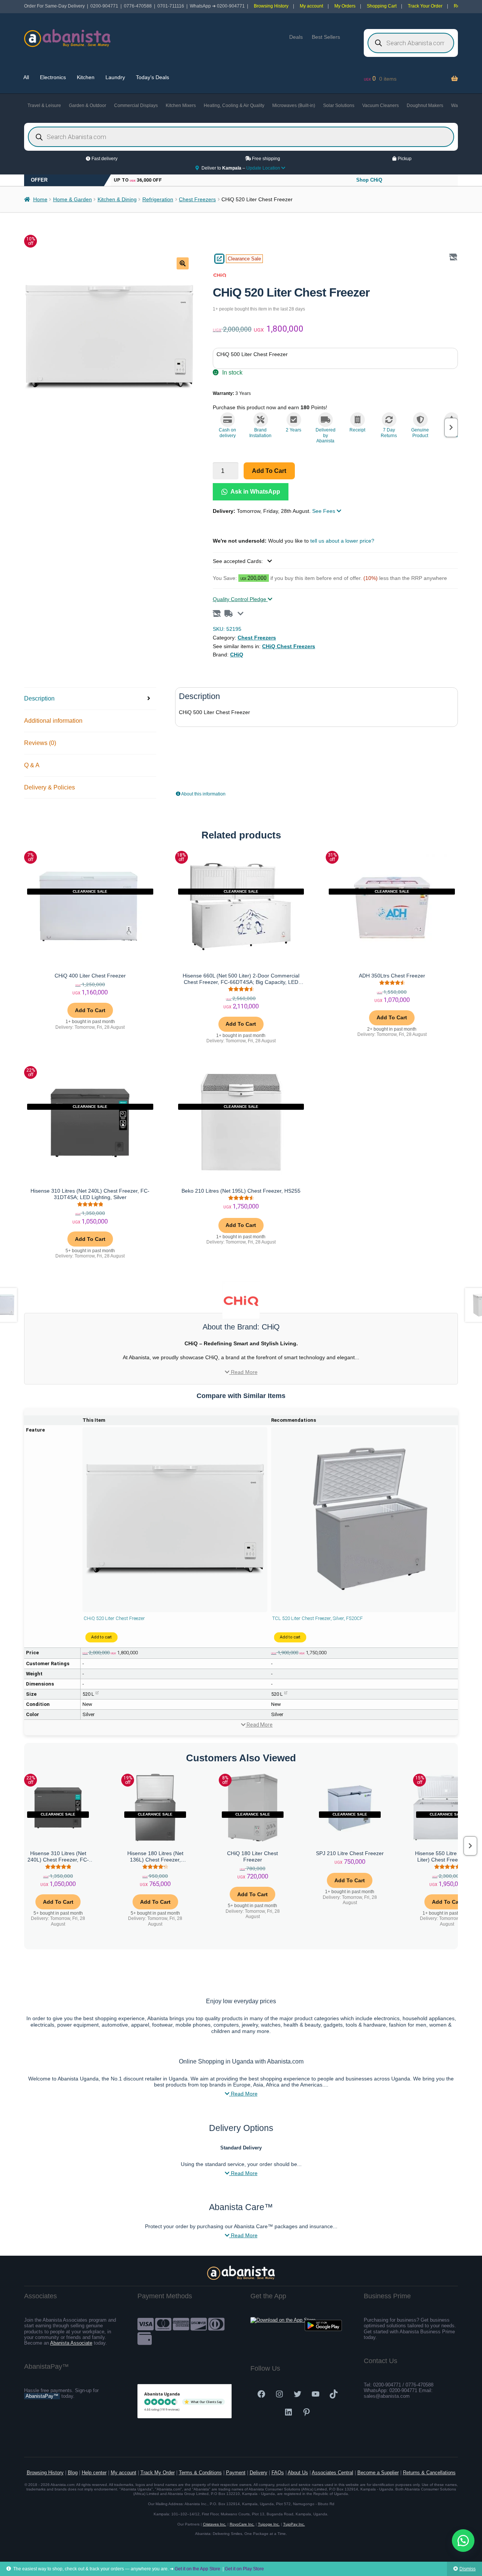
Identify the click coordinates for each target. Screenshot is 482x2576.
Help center (94, 2473)
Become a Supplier (378, 2473)
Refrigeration (158, 199)
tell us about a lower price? (342, 541)
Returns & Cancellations (429, 2473)
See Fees (324, 511)
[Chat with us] (463, 2541)
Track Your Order (425, 6)
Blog (73, 2473)
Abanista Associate (71, 2343)
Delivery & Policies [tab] (50, 787)
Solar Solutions (339, 106)
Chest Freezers (197, 199)
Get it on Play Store (244, 2569)
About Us (298, 2473)
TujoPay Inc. (294, 2524)
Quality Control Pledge (240, 599)
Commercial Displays (136, 106)
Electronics (53, 77)
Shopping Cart (382, 6)
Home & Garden (72, 199)
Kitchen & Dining (117, 199)
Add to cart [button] (90, 1010)
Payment (236, 2473)
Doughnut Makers (425, 106)
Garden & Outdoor (88, 106)
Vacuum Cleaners (381, 106)
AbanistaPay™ (42, 2396)
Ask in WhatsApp (255, 492)
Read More (243, 1372)
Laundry (115, 77)
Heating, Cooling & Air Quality (234, 106)
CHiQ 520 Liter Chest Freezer (114, 1618)
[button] (183, 263)
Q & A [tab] (32, 765)
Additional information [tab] (53, 721)
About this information (203, 794)
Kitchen (86, 77)
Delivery (259, 2473)
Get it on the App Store (198, 2569)
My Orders (345, 6)
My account (311, 6)
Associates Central (333, 2473)
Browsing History (271, 6)
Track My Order (158, 2473)
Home (40, 199)
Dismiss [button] (468, 2569)
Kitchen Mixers (181, 106)
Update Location (264, 168)
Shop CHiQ (369, 180)
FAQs (278, 2473)
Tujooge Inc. (269, 2524)
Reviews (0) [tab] (40, 743)
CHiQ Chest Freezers (289, 646)
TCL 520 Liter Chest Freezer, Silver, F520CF (317, 1618)
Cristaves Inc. (215, 2524)
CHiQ (237, 655)
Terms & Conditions (200, 2473)
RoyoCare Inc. (242, 2524)
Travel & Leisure (44, 106)
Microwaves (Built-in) (294, 106)
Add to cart (269, 471)
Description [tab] (39, 698)
